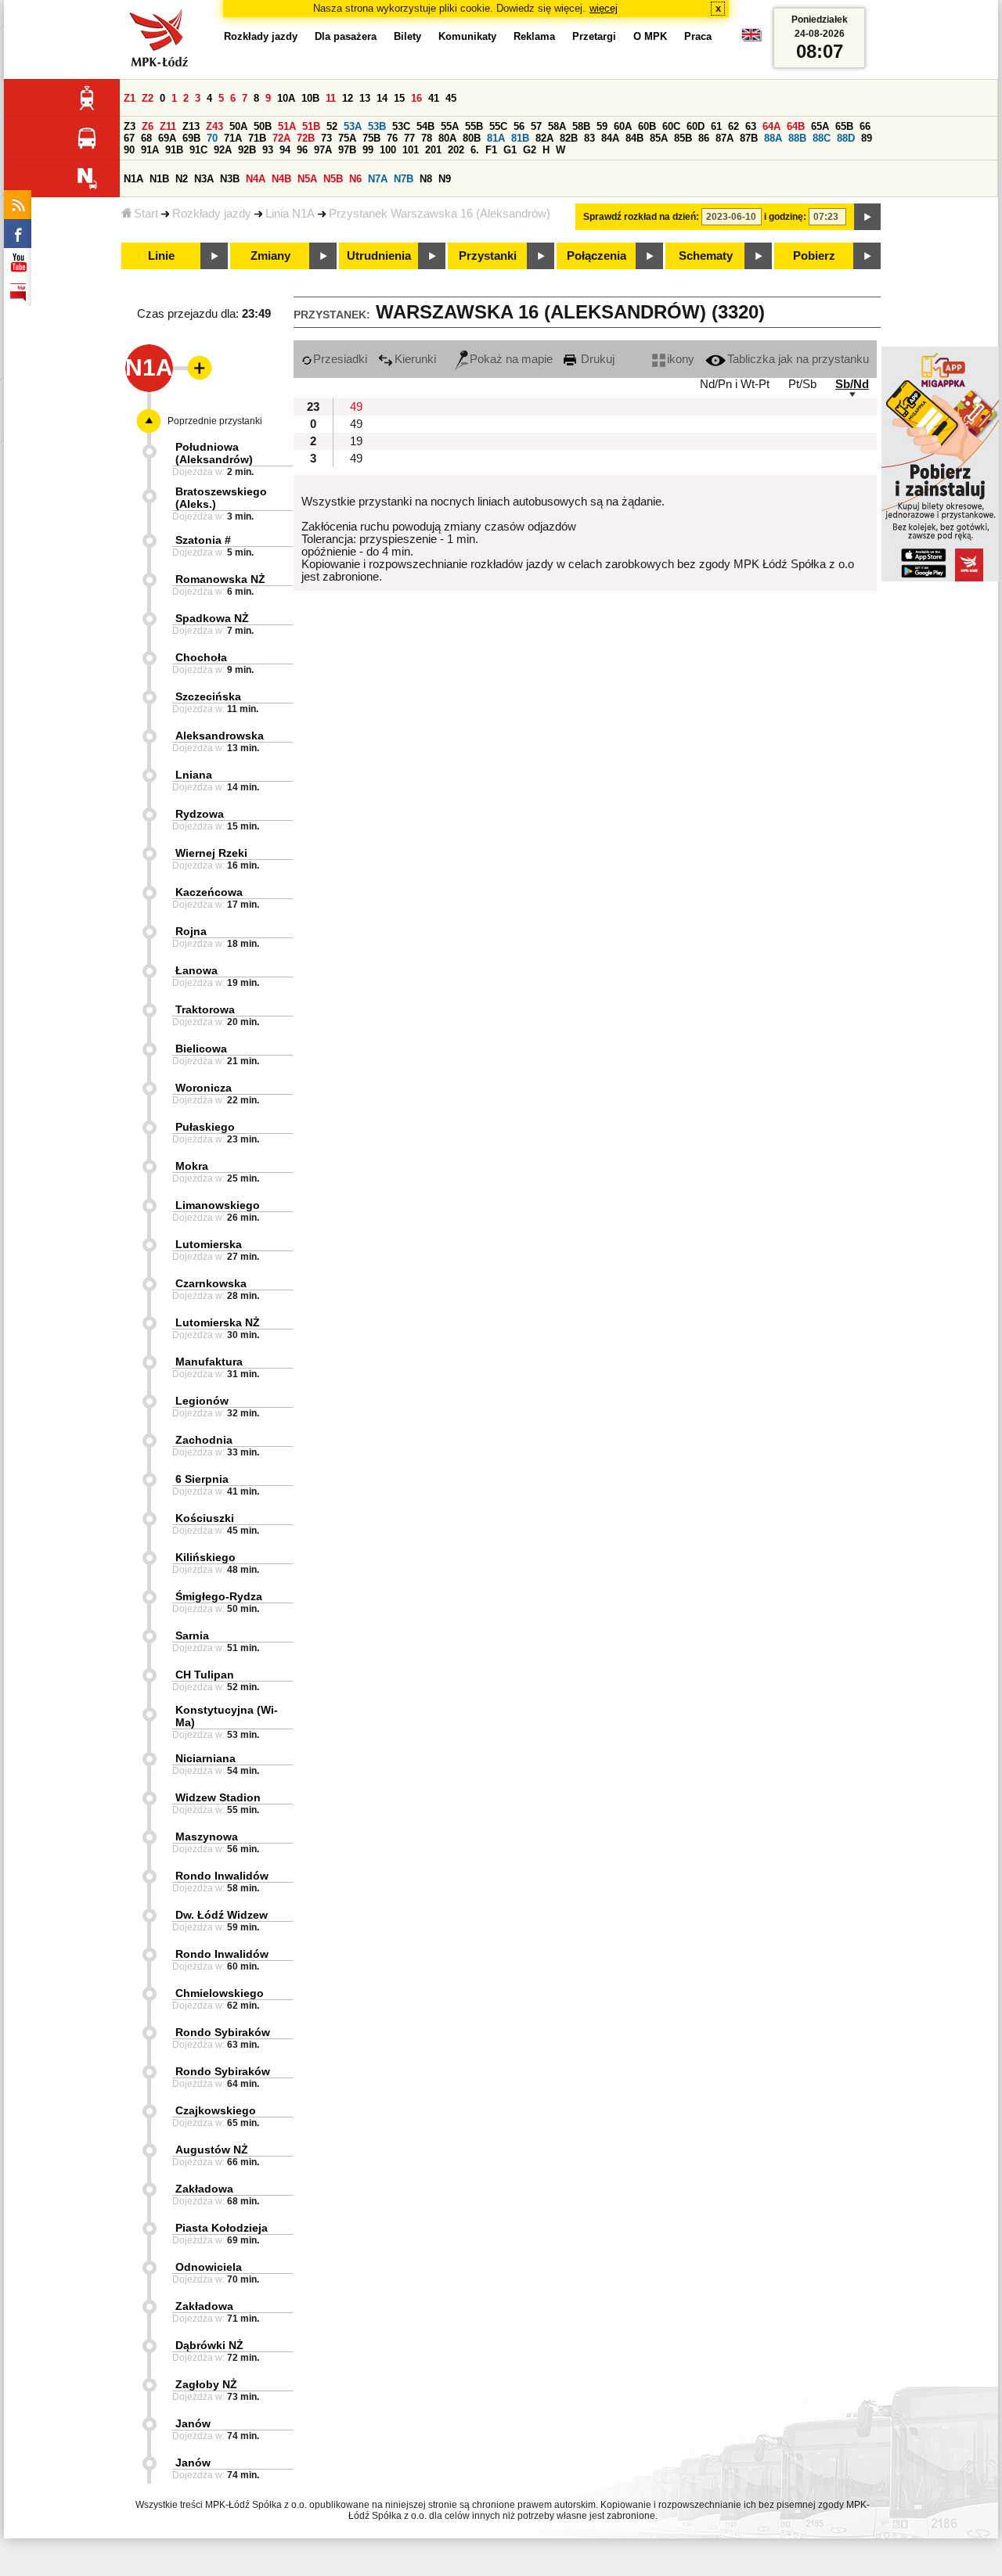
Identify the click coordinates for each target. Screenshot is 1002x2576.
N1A (133, 179)
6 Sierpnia (202, 1479)
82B (569, 138)
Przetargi (594, 36)
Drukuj (596, 359)
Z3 (130, 126)
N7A (378, 179)
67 (129, 138)
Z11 (168, 126)
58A (557, 126)
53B (377, 126)
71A (233, 138)
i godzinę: (785, 217)
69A (167, 138)
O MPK (650, 36)
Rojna (191, 931)
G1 (510, 150)
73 (326, 138)
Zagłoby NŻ (206, 2384)
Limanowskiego (218, 1205)
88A (773, 138)
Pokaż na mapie (511, 359)
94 (285, 150)
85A (659, 138)
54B (425, 126)
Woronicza (204, 1088)
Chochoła (201, 657)
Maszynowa (207, 1837)
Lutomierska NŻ (218, 1322)
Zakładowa (204, 2189)
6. (475, 150)
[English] (751, 39)
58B (581, 126)
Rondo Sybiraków (223, 2032)
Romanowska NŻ (220, 579)
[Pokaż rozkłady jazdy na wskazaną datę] (867, 217)
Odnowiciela (209, 2267)
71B (257, 138)
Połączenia (597, 256)
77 (409, 138)
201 (433, 150)
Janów (193, 2423)
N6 (355, 179)
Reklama (534, 36)
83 (589, 138)
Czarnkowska (211, 1283)
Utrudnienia (379, 256)
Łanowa (196, 970)
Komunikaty (467, 36)
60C (671, 126)
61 (716, 126)
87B (749, 138)
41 (434, 98)
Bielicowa (201, 1049)
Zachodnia (204, 1440)
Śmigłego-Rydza (219, 1596)
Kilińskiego (205, 1557)
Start (146, 214)
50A (238, 126)
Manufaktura (209, 1362)
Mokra (192, 1166)
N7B (404, 179)
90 (129, 150)
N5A (307, 179)
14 (382, 98)
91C (198, 150)
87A (724, 138)
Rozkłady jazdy (212, 214)
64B (796, 126)
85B (683, 138)
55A (450, 126)
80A (447, 138)
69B (191, 138)
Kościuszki (205, 1518)
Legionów (202, 1401)
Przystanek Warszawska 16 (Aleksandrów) (440, 214)
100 (388, 150)
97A (323, 150)
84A (610, 138)
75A (347, 138)
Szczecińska (208, 696)
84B (634, 138)
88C (822, 138)
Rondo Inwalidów (222, 1876)
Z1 (130, 98)
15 (399, 98)
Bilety (407, 36)
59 (602, 126)
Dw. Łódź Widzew (222, 1915)
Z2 (148, 98)
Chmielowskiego (220, 1993)
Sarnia (192, 1635)
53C (401, 126)
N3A (204, 179)
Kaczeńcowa (209, 892)
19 (356, 441)
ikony (681, 359)
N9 (445, 179)
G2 (530, 150)
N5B (333, 179)
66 (865, 126)
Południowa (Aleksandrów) (214, 453)
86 (704, 138)
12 (348, 98)
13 (365, 98)
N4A (256, 179)
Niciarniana (205, 1758)
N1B (159, 179)
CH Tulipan (205, 1675)
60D (696, 126)
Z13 (191, 126)
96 (302, 150)
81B (520, 138)
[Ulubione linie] (195, 368)
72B (306, 138)
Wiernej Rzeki (211, 853)
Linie (161, 256)
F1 (491, 150)
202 (456, 150)
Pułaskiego (205, 1127)
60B (647, 126)
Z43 (214, 126)
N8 (426, 179)
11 (331, 98)
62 (733, 126)
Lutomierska (209, 1244)
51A (287, 126)
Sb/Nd (852, 384)
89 (867, 138)
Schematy (706, 256)
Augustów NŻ (212, 2150)
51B (311, 126)
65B (844, 126)
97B (347, 150)
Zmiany (270, 256)
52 (332, 126)
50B (263, 126)
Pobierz (814, 256)
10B (310, 98)
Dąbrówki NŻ (209, 2345)
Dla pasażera (346, 36)
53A (353, 126)
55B (474, 126)
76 (392, 138)
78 (427, 138)
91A (150, 150)
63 (751, 126)
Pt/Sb (802, 384)
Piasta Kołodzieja (222, 2228)
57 (536, 126)
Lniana (194, 775)
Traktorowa (205, 1009)
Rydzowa (200, 814)
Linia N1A (290, 214)
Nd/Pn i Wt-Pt (735, 384)
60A (623, 126)
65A (820, 126)
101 (411, 150)
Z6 (148, 126)
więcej (604, 8)
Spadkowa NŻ (212, 618)
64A (771, 126)
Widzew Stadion (218, 1797)
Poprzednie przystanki (215, 421)
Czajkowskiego (216, 2110)
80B (472, 138)
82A (544, 138)
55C (498, 126)
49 (356, 407)
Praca (698, 36)
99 (368, 150)
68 (146, 138)
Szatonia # (203, 540)
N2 (182, 179)
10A (286, 98)
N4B (281, 179)
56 (519, 126)
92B (247, 150)
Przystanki (488, 256)
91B (174, 150)
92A (223, 150)
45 (451, 98)
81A (496, 138)
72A (281, 138)
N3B (230, 179)
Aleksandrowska (220, 736)
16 (416, 98)
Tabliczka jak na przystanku (798, 359)
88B (797, 138)
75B (371, 138)
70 (212, 138)
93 (268, 150)
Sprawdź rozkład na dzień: (641, 217)
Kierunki (415, 359)
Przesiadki (340, 359)
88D (846, 138)
